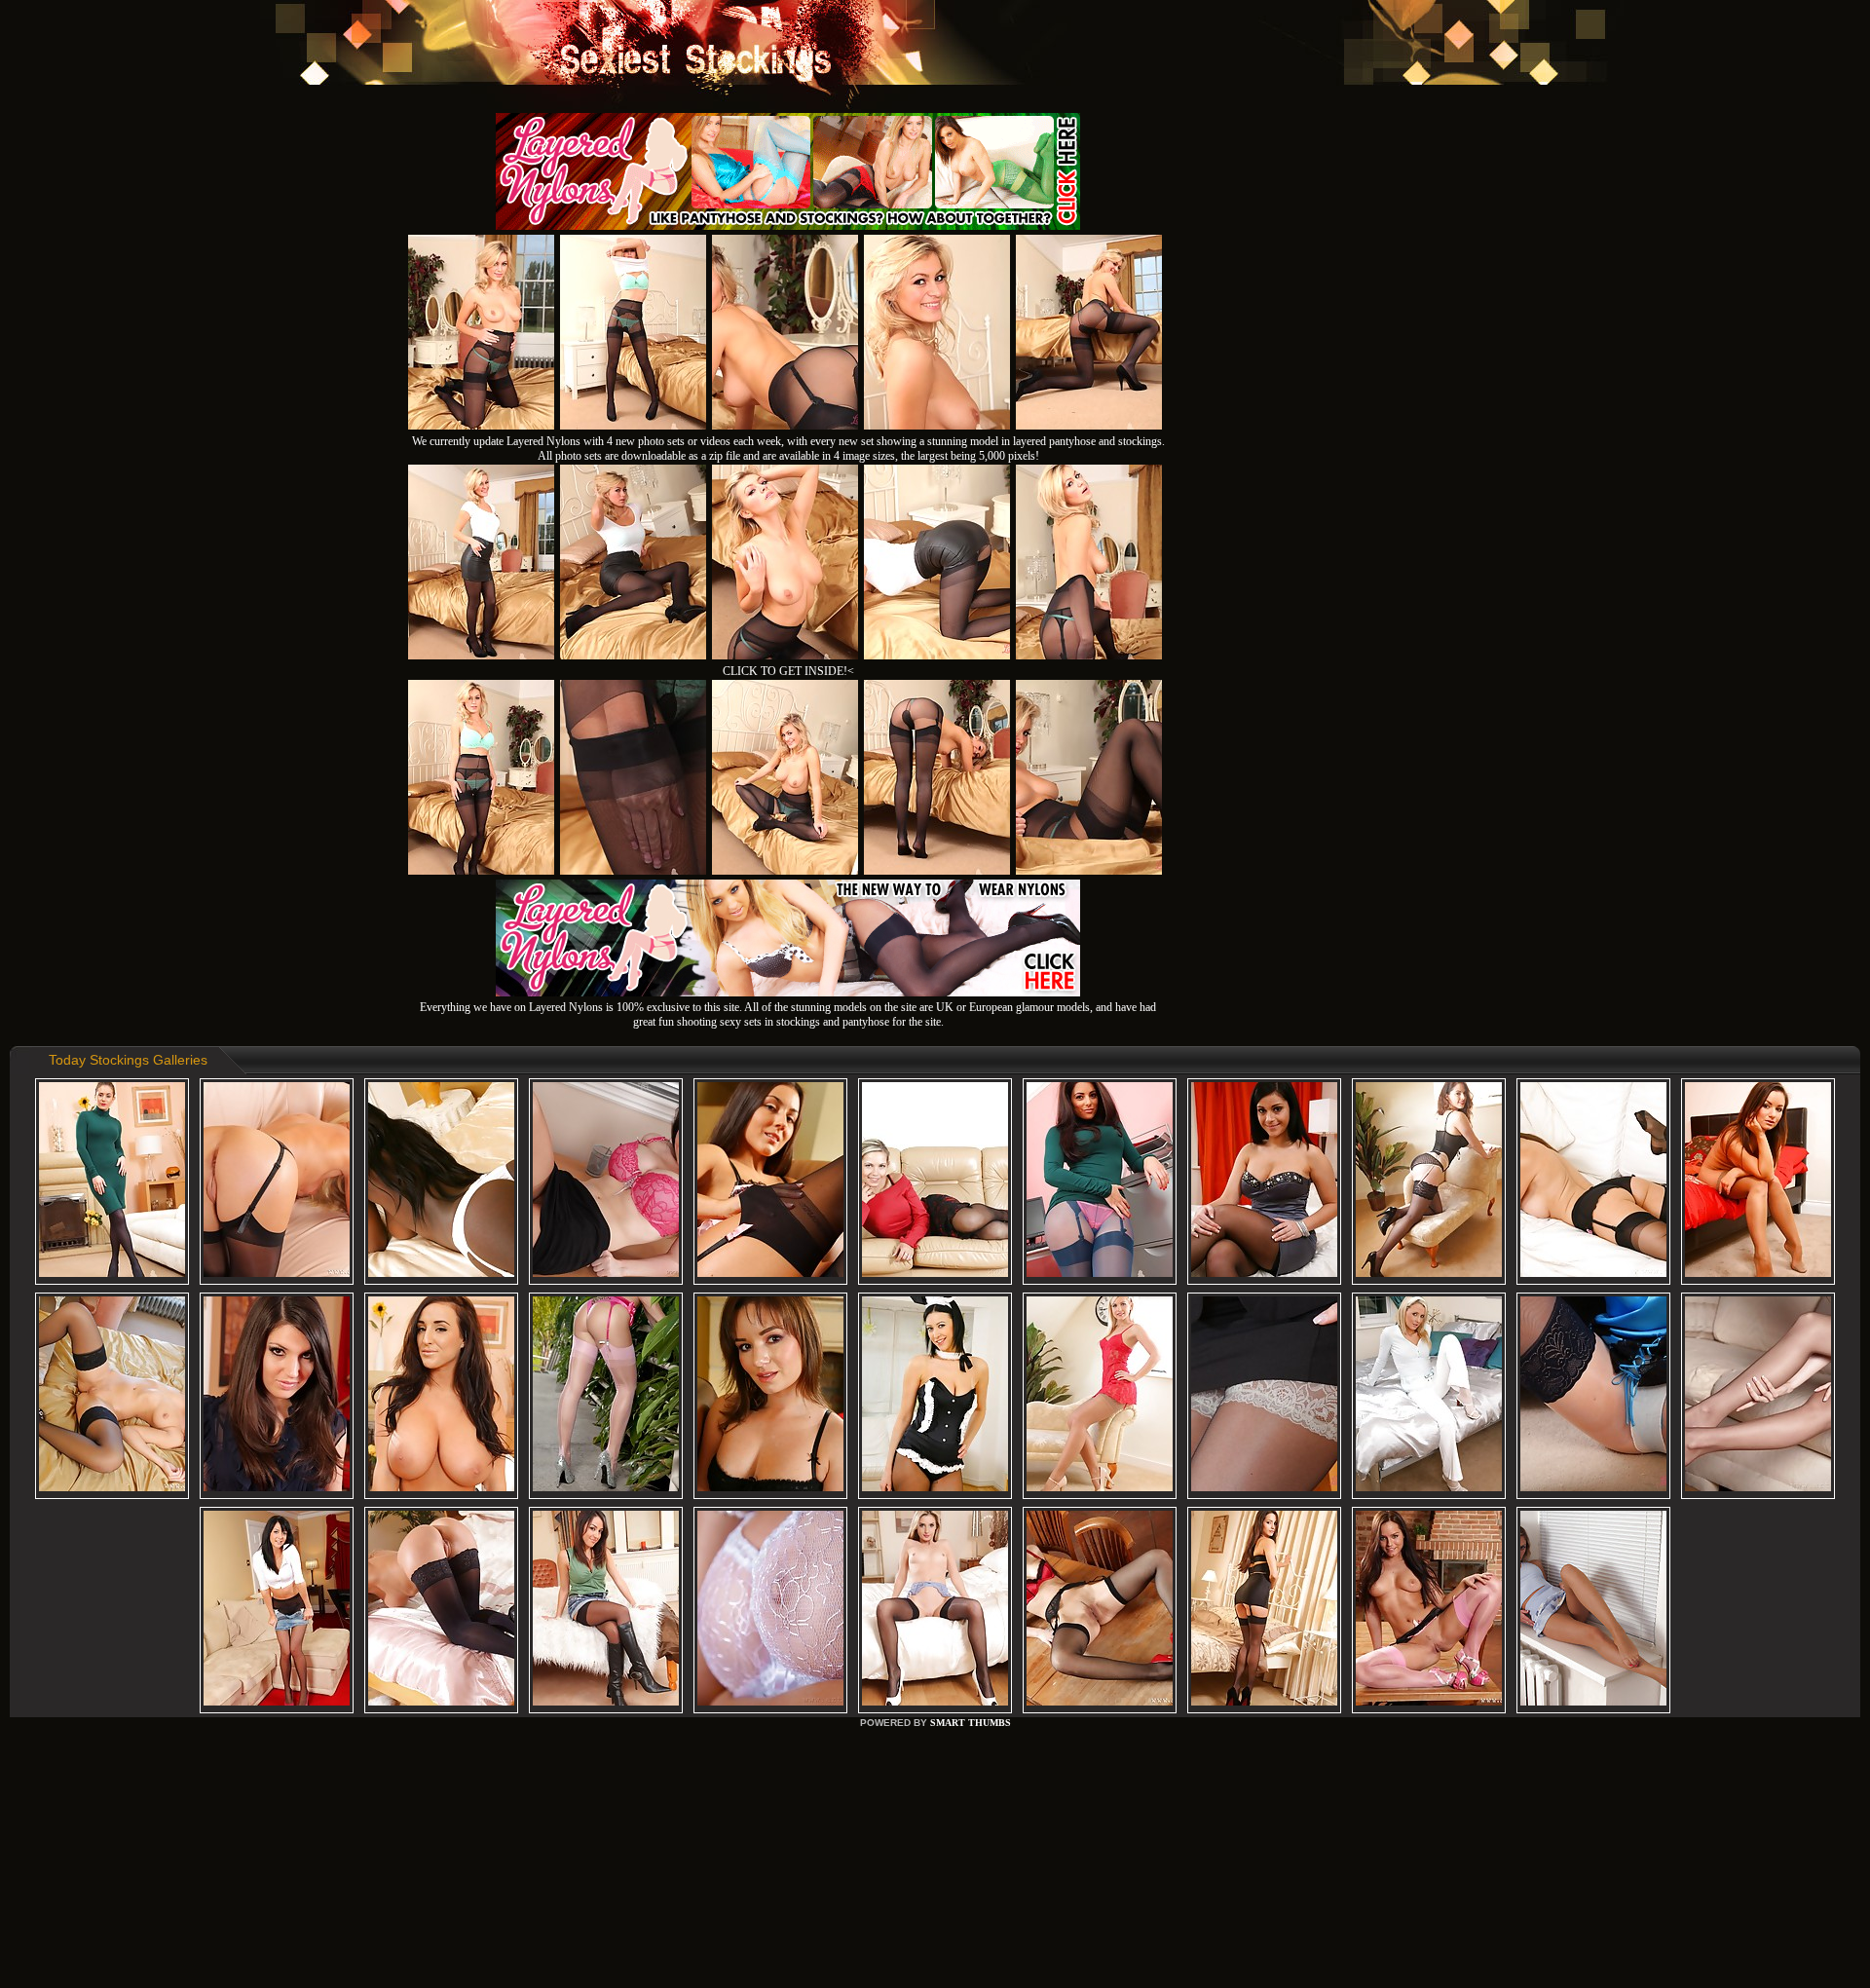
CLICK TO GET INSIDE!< (788, 671)
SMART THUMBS (971, 1723)
